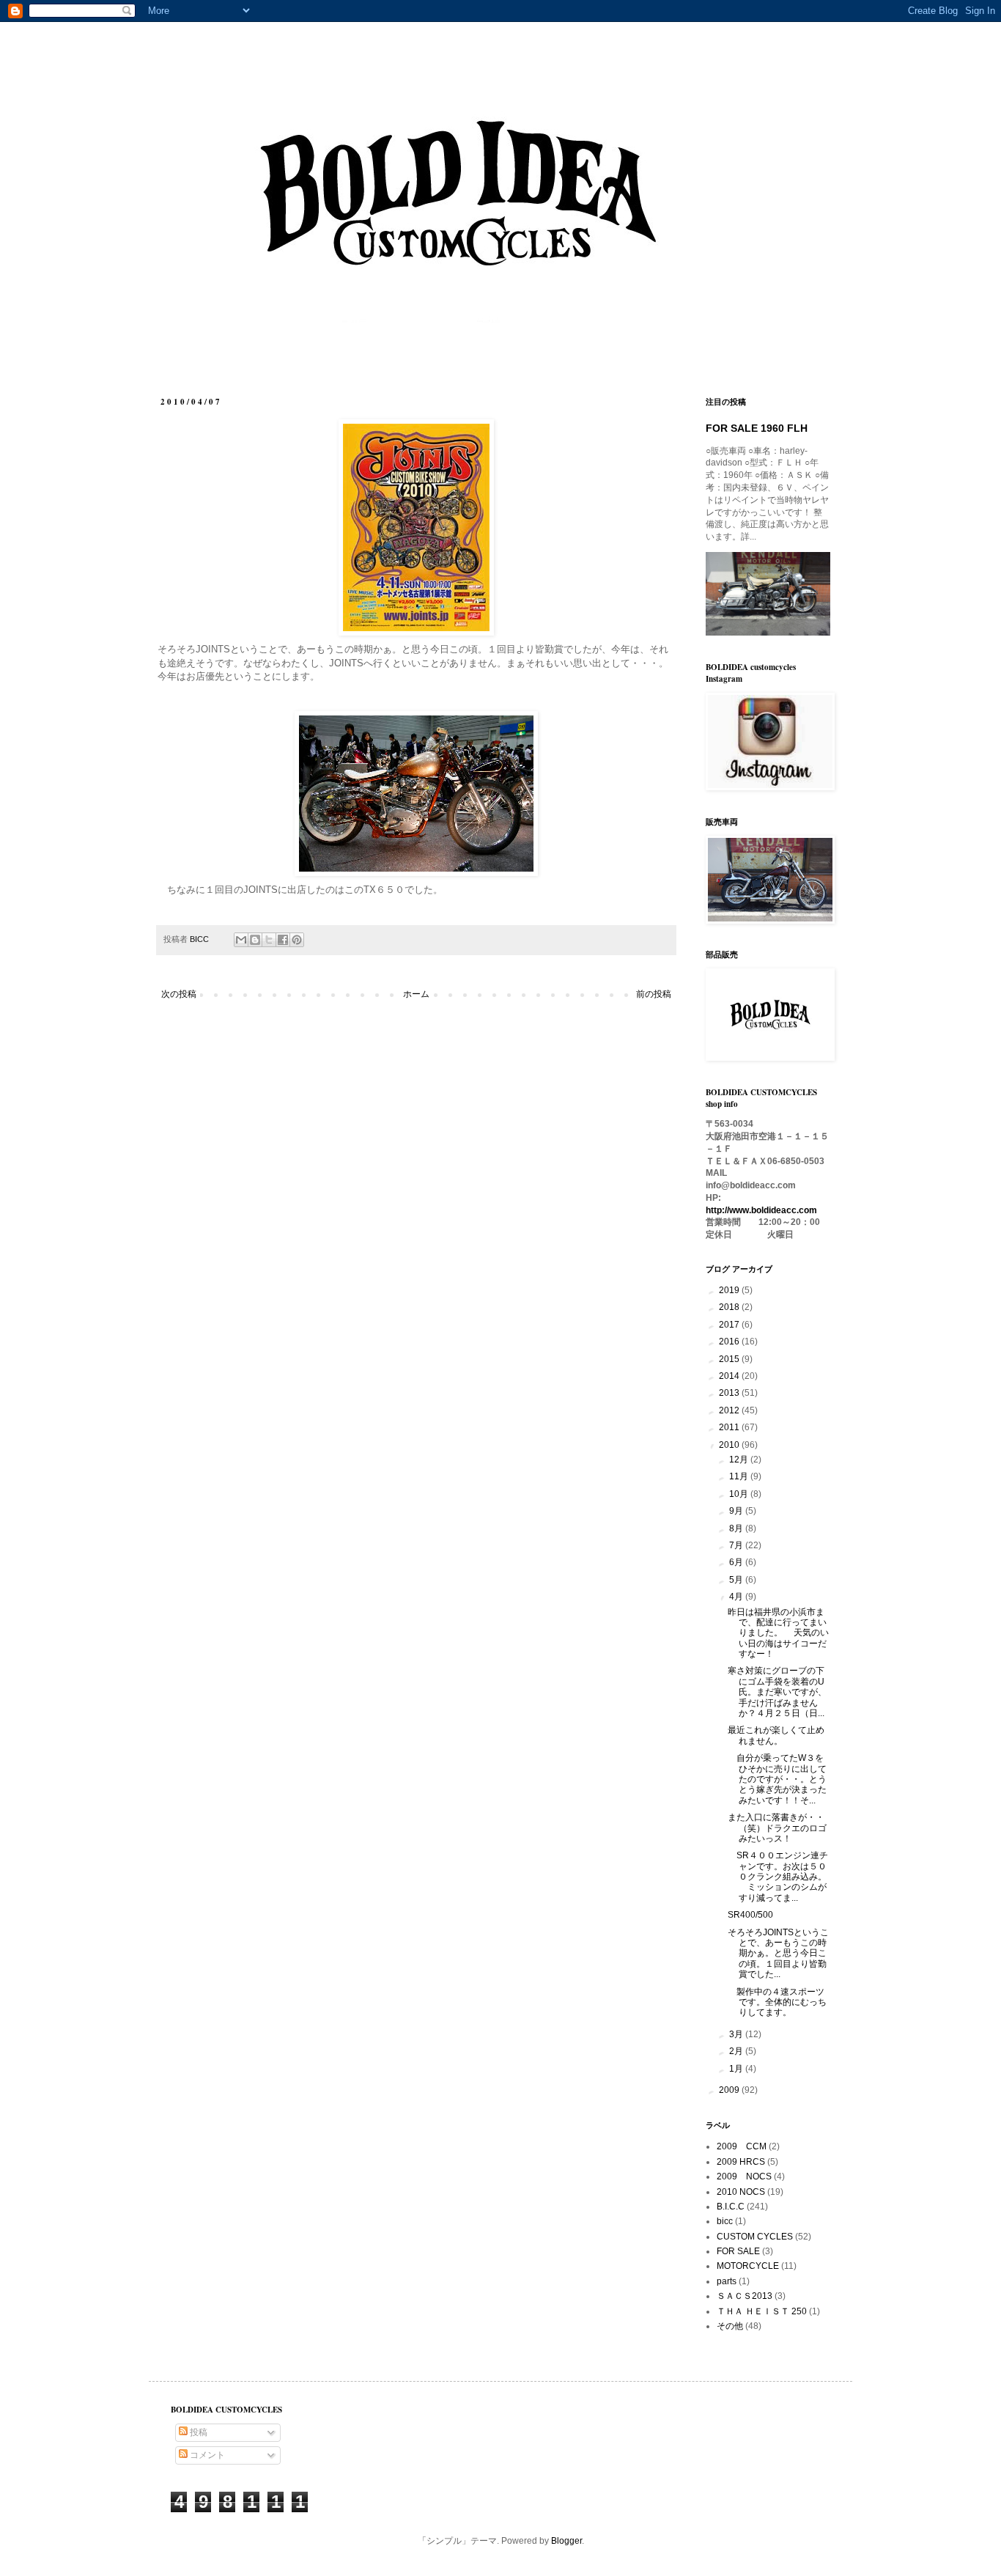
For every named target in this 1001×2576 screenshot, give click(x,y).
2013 (730, 1393)
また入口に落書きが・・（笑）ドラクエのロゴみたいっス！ (777, 1828)
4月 (737, 1597)
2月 (737, 2051)
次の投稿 (179, 994)
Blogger (566, 2541)
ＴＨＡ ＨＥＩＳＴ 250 (762, 2311)
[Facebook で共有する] (283, 940)
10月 (740, 1494)
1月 (737, 2069)
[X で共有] (269, 940)
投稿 (197, 2432)
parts (727, 2281)
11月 (740, 1476)
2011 (730, 1427)
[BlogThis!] (255, 940)
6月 (737, 1562)
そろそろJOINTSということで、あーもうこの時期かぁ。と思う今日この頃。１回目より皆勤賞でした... (778, 1954)
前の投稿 (654, 994)
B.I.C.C (731, 2207)
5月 (737, 1580)
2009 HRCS (741, 2162)
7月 (737, 1545)
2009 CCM (742, 2146)
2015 (730, 1359)
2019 (730, 1290)
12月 (740, 1460)
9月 (737, 1511)
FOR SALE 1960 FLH (757, 428)
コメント (206, 2455)
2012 (730, 1410)
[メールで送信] (241, 940)
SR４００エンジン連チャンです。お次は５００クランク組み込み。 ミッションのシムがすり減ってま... (778, 1877)
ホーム (416, 994)
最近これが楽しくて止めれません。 (776, 1735)
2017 (730, 1325)
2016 (730, 1342)
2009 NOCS (744, 2176)
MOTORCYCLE (748, 2266)
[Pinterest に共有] (297, 940)
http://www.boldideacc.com (761, 1210)
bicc (725, 2221)
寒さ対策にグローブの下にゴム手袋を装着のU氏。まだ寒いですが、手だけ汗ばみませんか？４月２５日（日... (777, 1692)
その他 (730, 2326)
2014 (730, 1376)
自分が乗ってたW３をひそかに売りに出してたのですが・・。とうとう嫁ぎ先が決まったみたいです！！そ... (777, 1779)
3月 (737, 2034)
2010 (730, 1445)
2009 (730, 2090)
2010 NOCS (741, 2192)
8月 (737, 1528)
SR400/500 (750, 1915)
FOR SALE (738, 2251)
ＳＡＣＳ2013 (745, 2296)
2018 (730, 1307)
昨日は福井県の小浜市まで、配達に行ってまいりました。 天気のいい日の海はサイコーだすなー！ (778, 1633)
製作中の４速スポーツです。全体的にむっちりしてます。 (777, 2002)
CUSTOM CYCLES (755, 2237)
